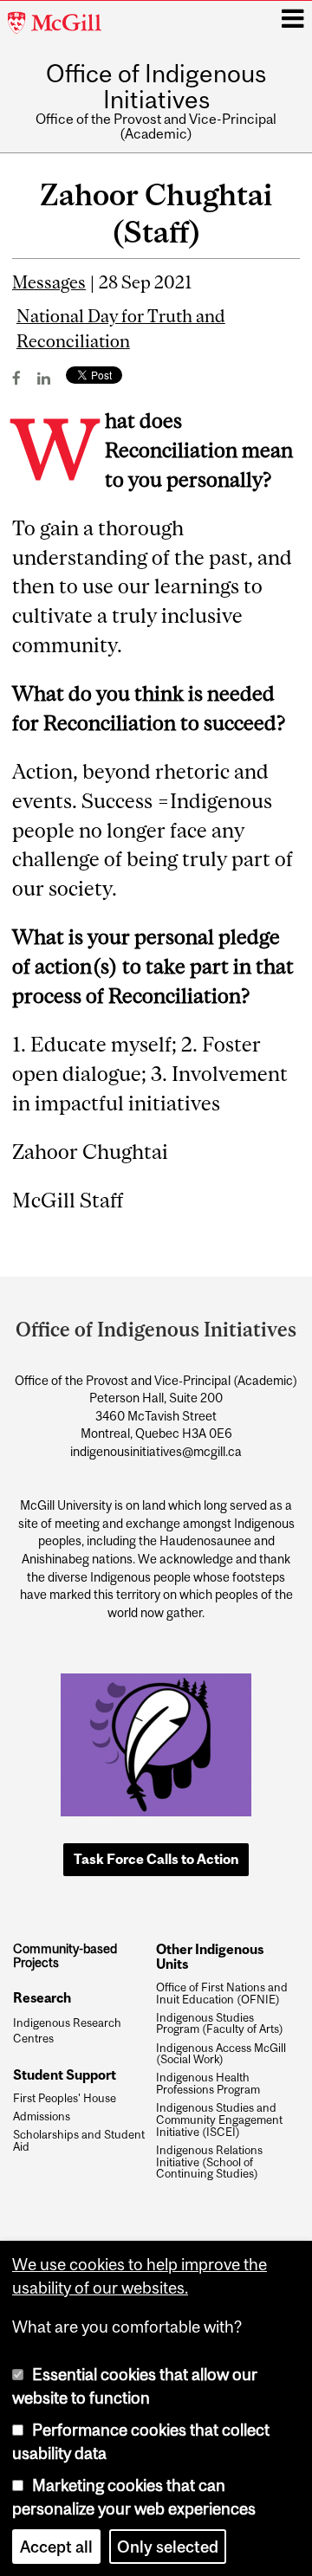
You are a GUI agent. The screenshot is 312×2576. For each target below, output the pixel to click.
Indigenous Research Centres (67, 2031)
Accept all (56, 2547)
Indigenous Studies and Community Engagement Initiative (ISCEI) (219, 2120)
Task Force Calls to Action (156, 1859)
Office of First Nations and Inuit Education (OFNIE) (222, 1994)
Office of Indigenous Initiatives (156, 87)
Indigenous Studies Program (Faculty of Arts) (220, 2024)
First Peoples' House (65, 2099)
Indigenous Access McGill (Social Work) (221, 2055)
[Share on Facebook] (16, 378)
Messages (49, 282)
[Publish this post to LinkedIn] (44, 378)
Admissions (42, 2117)
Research (42, 1997)
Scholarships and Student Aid (79, 2141)
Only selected (168, 2547)
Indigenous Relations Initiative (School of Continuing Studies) (209, 2162)
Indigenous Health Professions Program (208, 2084)
